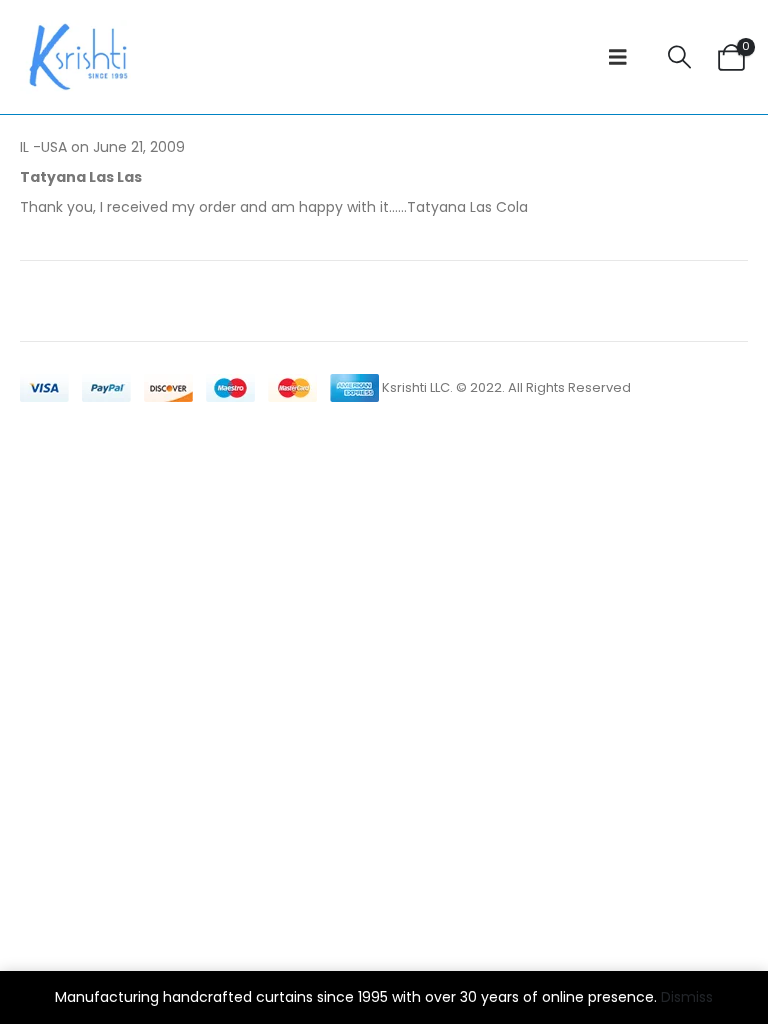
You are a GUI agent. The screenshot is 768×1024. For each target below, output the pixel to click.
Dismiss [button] (687, 997)
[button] (618, 57)
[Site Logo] (75, 57)
